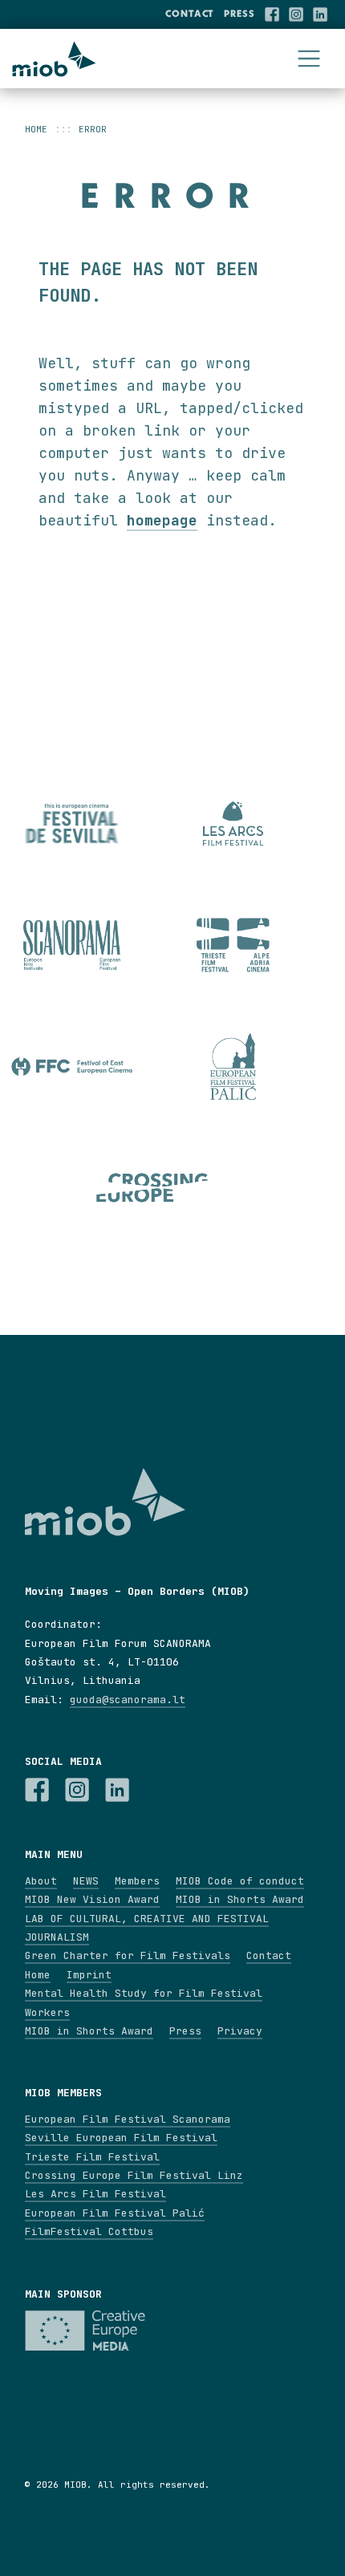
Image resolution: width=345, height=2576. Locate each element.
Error (93, 129)
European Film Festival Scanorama (128, 2119)
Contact (190, 13)
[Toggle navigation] (309, 59)
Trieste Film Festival (92, 2157)
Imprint (89, 1975)
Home (36, 129)
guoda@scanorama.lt (128, 1700)
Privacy (240, 2031)
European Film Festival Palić (115, 2213)
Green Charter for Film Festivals (128, 1955)
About (41, 1881)
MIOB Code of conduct (240, 1881)
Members (137, 1881)
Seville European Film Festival (121, 2138)
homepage (162, 520)
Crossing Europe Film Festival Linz (134, 2175)
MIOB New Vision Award (92, 1899)
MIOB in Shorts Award (240, 1899)
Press (239, 13)
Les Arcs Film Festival (95, 2194)
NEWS (86, 1881)
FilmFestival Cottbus (89, 2231)
